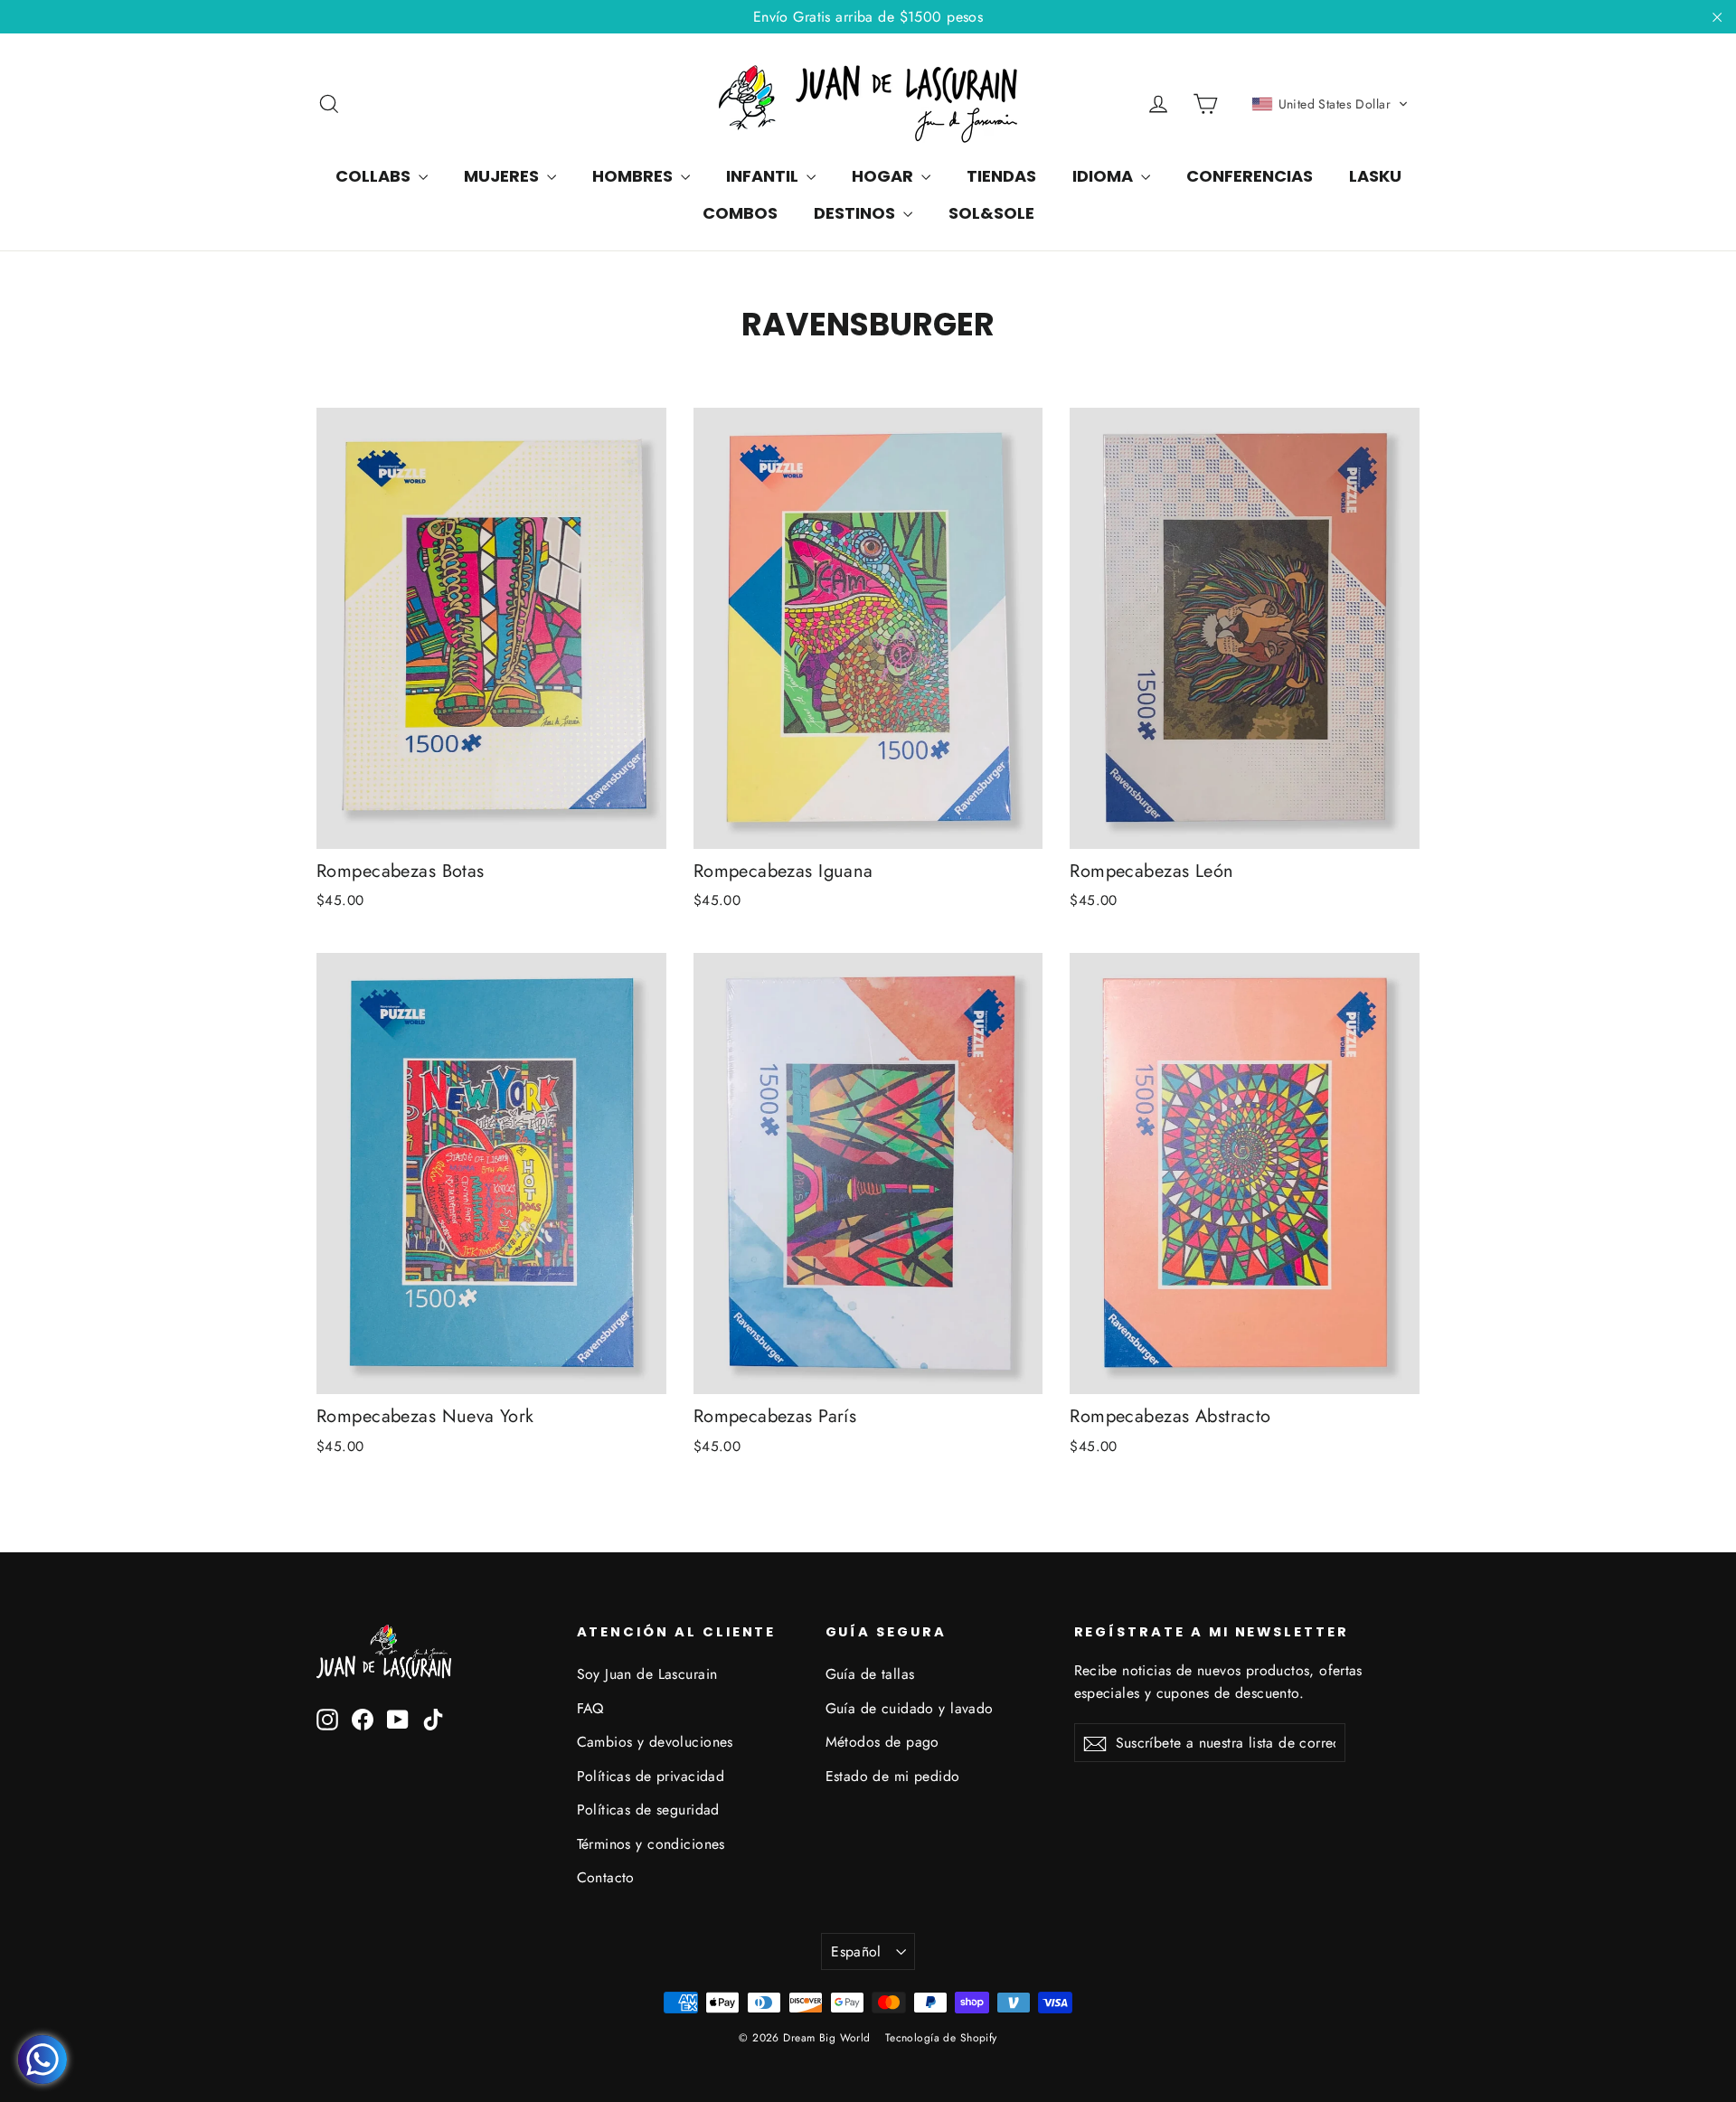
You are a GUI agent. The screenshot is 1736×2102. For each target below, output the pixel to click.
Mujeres (503, 176)
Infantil (764, 176)
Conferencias (1250, 176)
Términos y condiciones (651, 1844)
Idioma (1104, 176)
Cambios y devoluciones (655, 1742)
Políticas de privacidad (651, 1776)
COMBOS (740, 213)
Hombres (634, 176)
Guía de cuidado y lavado (910, 1708)
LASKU (1375, 176)
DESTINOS (856, 213)
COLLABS (375, 176)
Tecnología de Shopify (941, 2038)
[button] (1330, 104)
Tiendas (1001, 176)
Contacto (606, 1877)
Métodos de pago (882, 1742)
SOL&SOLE (991, 213)
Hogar (884, 176)
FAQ (590, 1708)
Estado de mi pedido (893, 1776)
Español (856, 1951)
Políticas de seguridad (648, 1810)
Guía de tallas (870, 1674)
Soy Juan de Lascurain (647, 1674)
